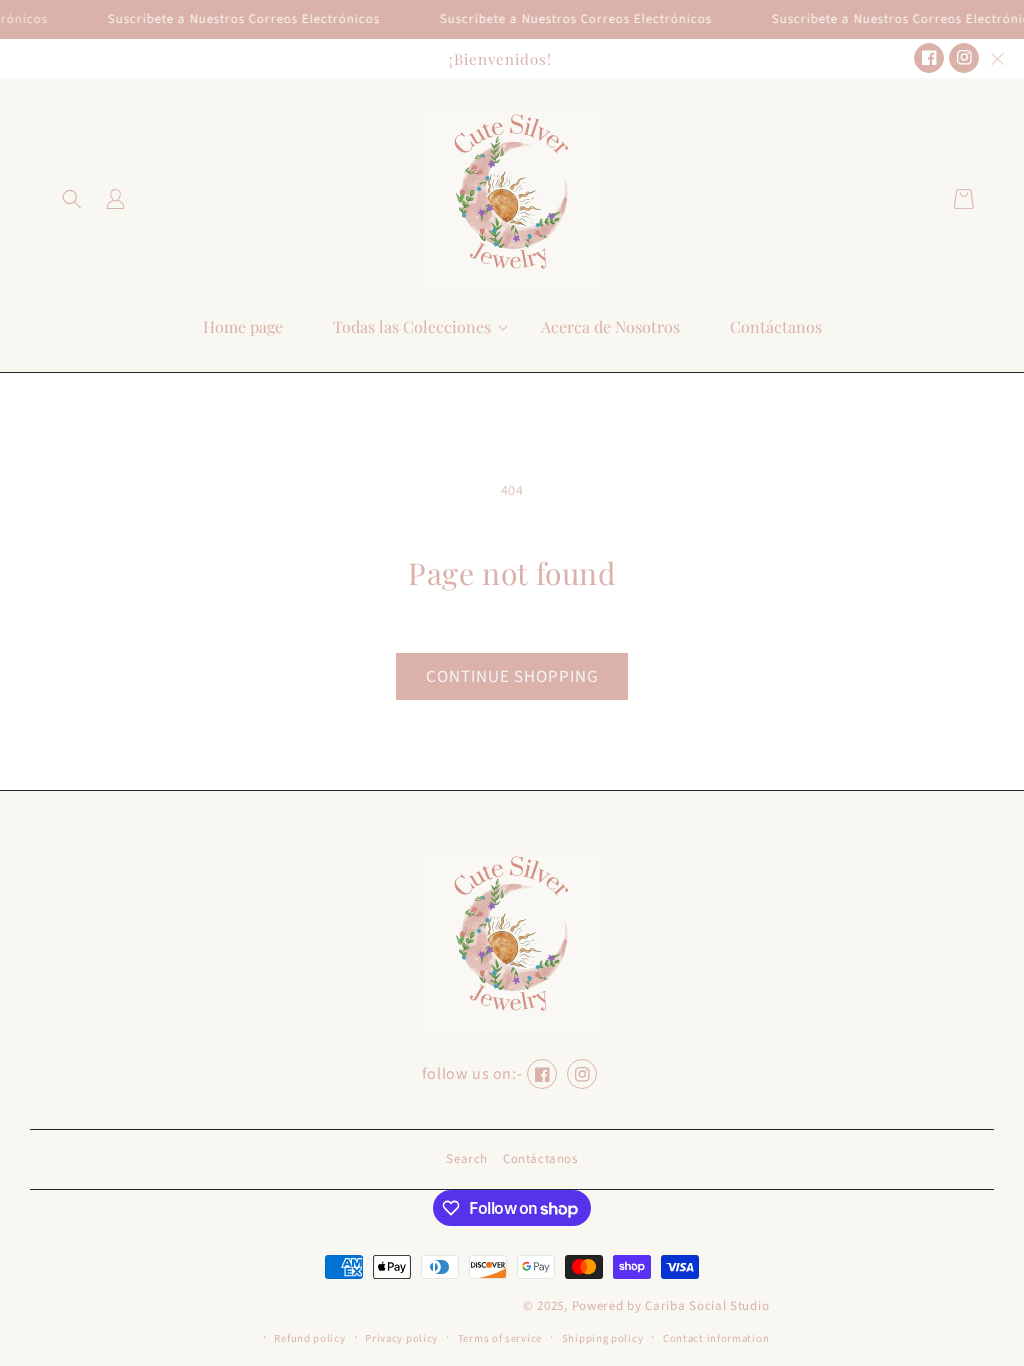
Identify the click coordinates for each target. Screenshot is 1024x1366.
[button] (72, 199)
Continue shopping (512, 677)
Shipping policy (603, 1338)
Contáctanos (540, 1159)
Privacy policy (401, 1338)
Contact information (716, 1338)
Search (467, 1159)
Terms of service (500, 1338)
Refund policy (309, 1338)
